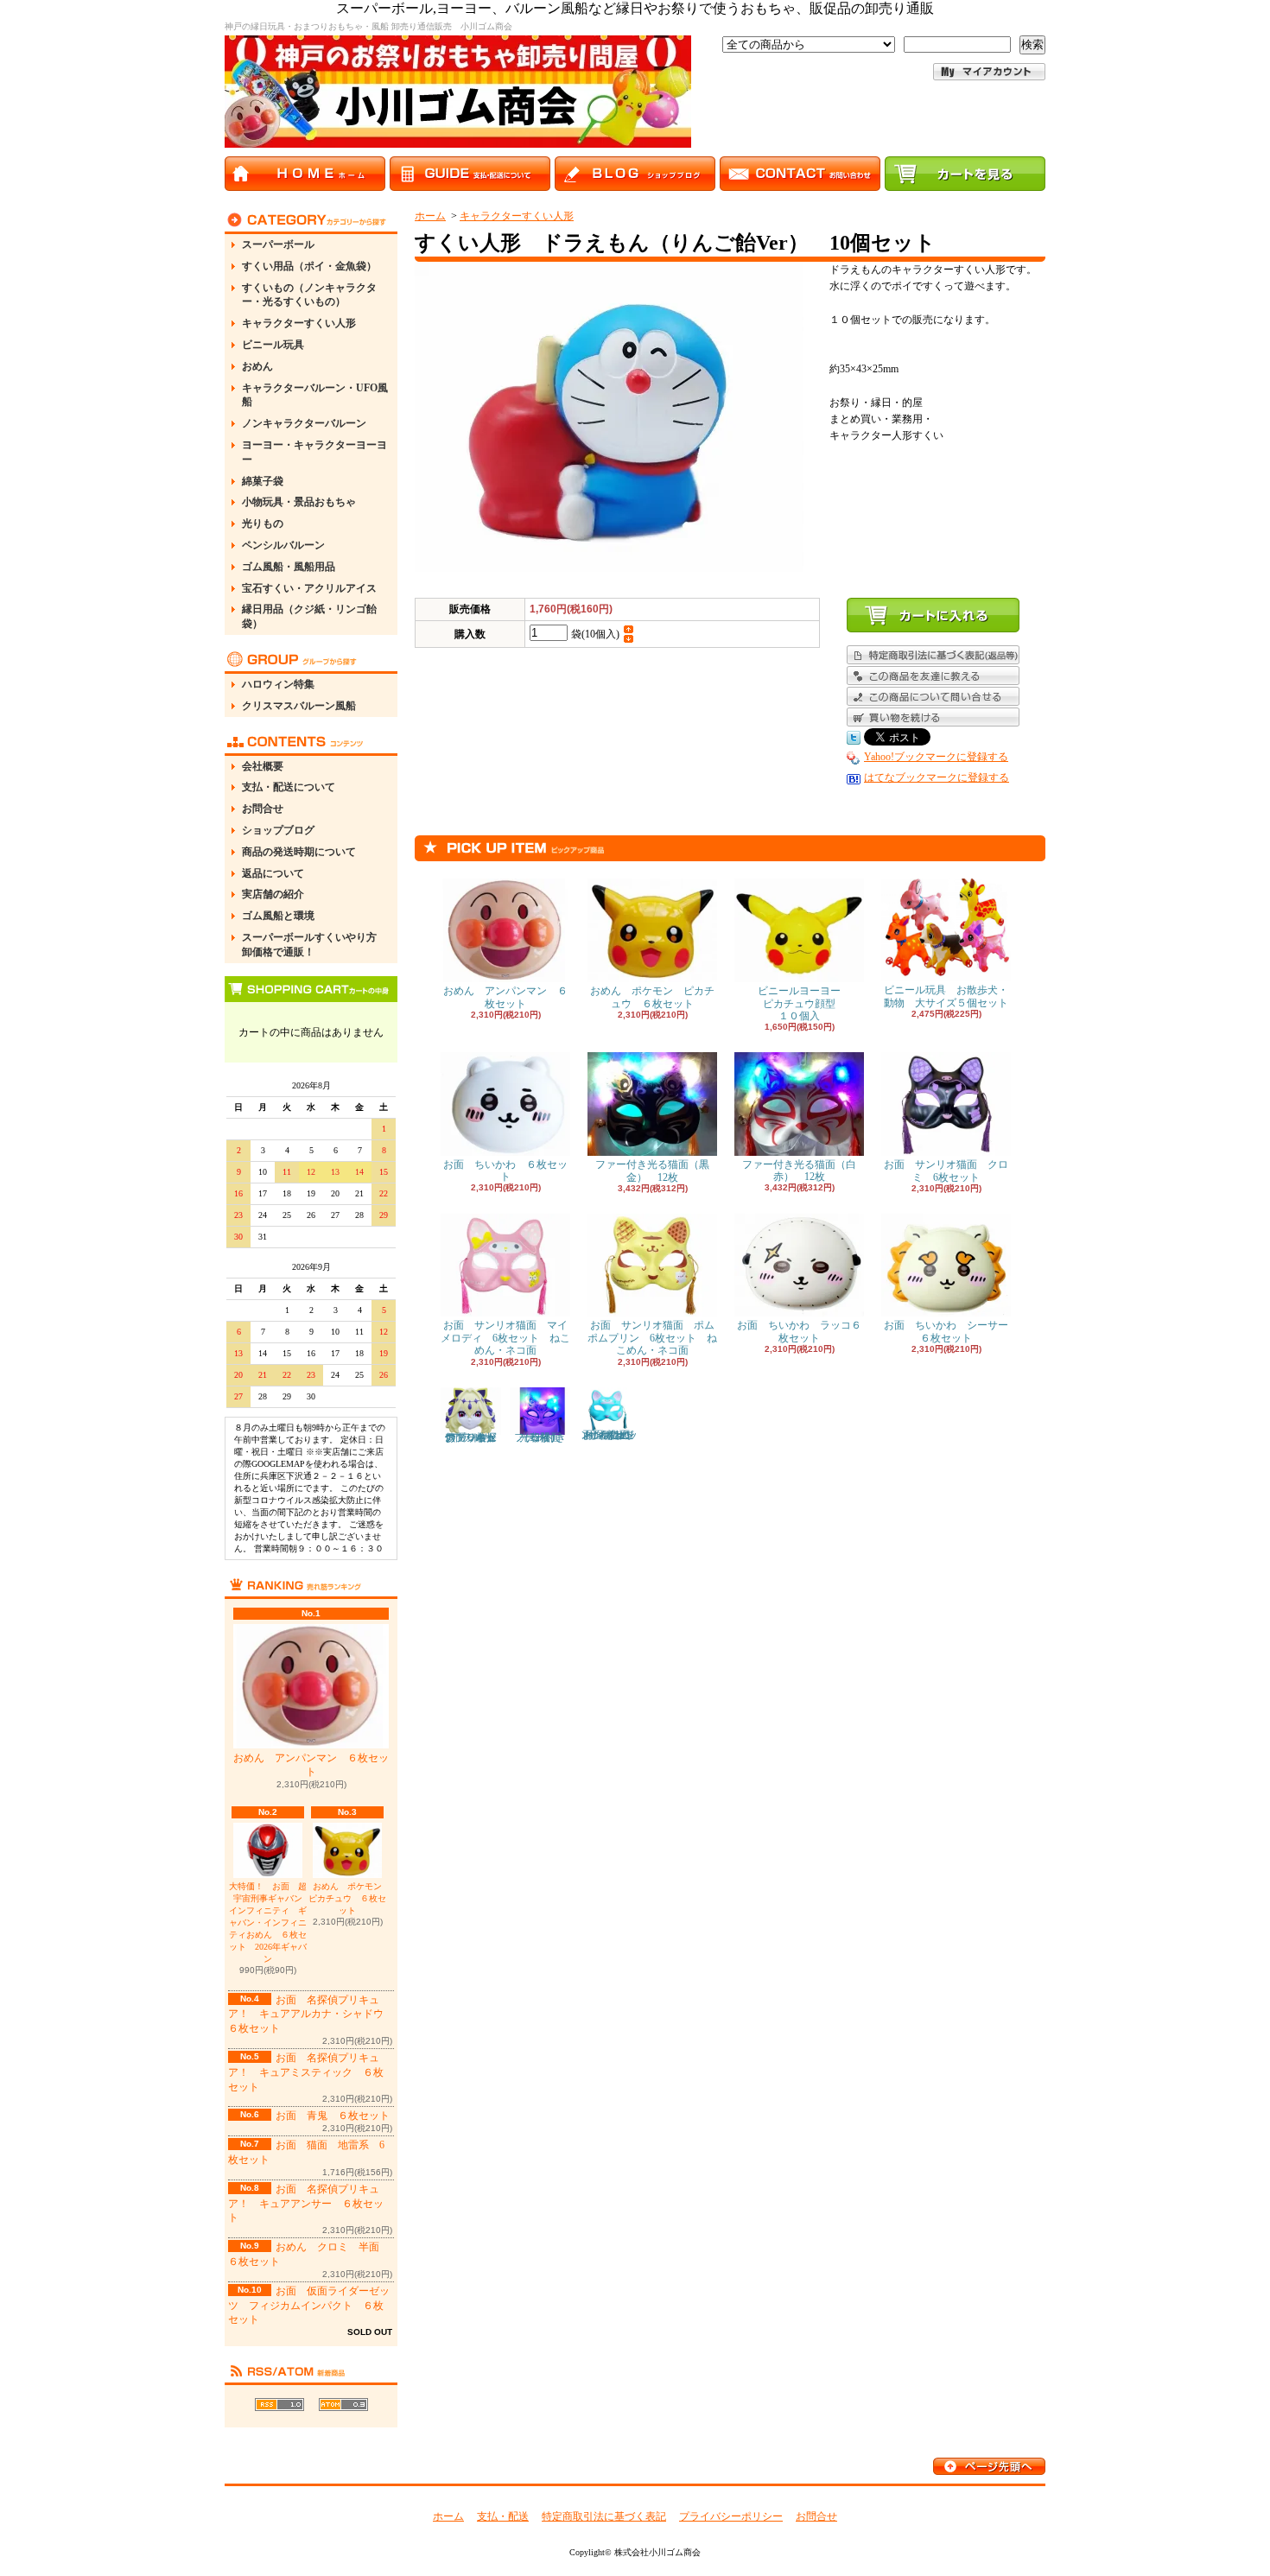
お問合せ (263, 809)
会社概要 (263, 766)
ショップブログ (278, 830)
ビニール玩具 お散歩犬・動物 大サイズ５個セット (946, 996)
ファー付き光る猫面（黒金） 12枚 (652, 1171)
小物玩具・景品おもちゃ (299, 502)
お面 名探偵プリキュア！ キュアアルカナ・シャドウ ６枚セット (311, 2014)
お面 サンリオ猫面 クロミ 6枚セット (946, 1171)
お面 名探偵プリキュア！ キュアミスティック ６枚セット (306, 2072)
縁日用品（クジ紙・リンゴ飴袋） (309, 616)
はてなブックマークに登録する (937, 777)
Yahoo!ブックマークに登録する (936, 757)
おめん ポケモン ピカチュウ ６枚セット (349, 1898)
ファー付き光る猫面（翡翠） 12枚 (543, 1437)
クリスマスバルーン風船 (299, 706)
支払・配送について (289, 787)
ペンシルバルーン (283, 545)
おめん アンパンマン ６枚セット (311, 1765)
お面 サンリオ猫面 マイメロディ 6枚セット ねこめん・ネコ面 (505, 1338)
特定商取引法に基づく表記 (604, 2516)
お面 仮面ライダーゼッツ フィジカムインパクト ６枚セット (309, 2306)
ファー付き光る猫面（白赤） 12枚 (799, 1171)
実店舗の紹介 (273, 894)
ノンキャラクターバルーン (304, 423)
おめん (257, 366)
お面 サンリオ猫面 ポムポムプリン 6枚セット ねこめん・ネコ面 (652, 1338)
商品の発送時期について (299, 852)
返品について (273, 873)
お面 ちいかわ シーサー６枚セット (946, 1331)
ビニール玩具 (273, 345)
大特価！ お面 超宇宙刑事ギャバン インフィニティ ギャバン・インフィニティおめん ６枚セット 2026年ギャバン (268, 1922)
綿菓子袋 (263, 481)
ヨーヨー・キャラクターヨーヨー (314, 452)
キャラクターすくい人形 (299, 323)
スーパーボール (278, 244)
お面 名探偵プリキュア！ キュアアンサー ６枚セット (306, 2204)
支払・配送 (503, 2516)
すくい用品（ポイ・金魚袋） (309, 266)
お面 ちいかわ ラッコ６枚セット (799, 1331)
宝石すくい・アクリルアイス (309, 588)
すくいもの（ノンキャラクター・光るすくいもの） (309, 295)
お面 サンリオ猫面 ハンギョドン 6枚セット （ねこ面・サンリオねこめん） (610, 1435)
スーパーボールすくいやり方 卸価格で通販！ (314, 945)
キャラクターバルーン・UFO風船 (315, 395)
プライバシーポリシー (731, 2516)
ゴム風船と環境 (278, 916)
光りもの (263, 523)
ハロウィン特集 (278, 684)
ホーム (430, 216)
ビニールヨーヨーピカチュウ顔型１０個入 (799, 1003)
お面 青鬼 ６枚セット (333, 2116)
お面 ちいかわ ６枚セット (505, 1171)
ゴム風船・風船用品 (289, 567)
